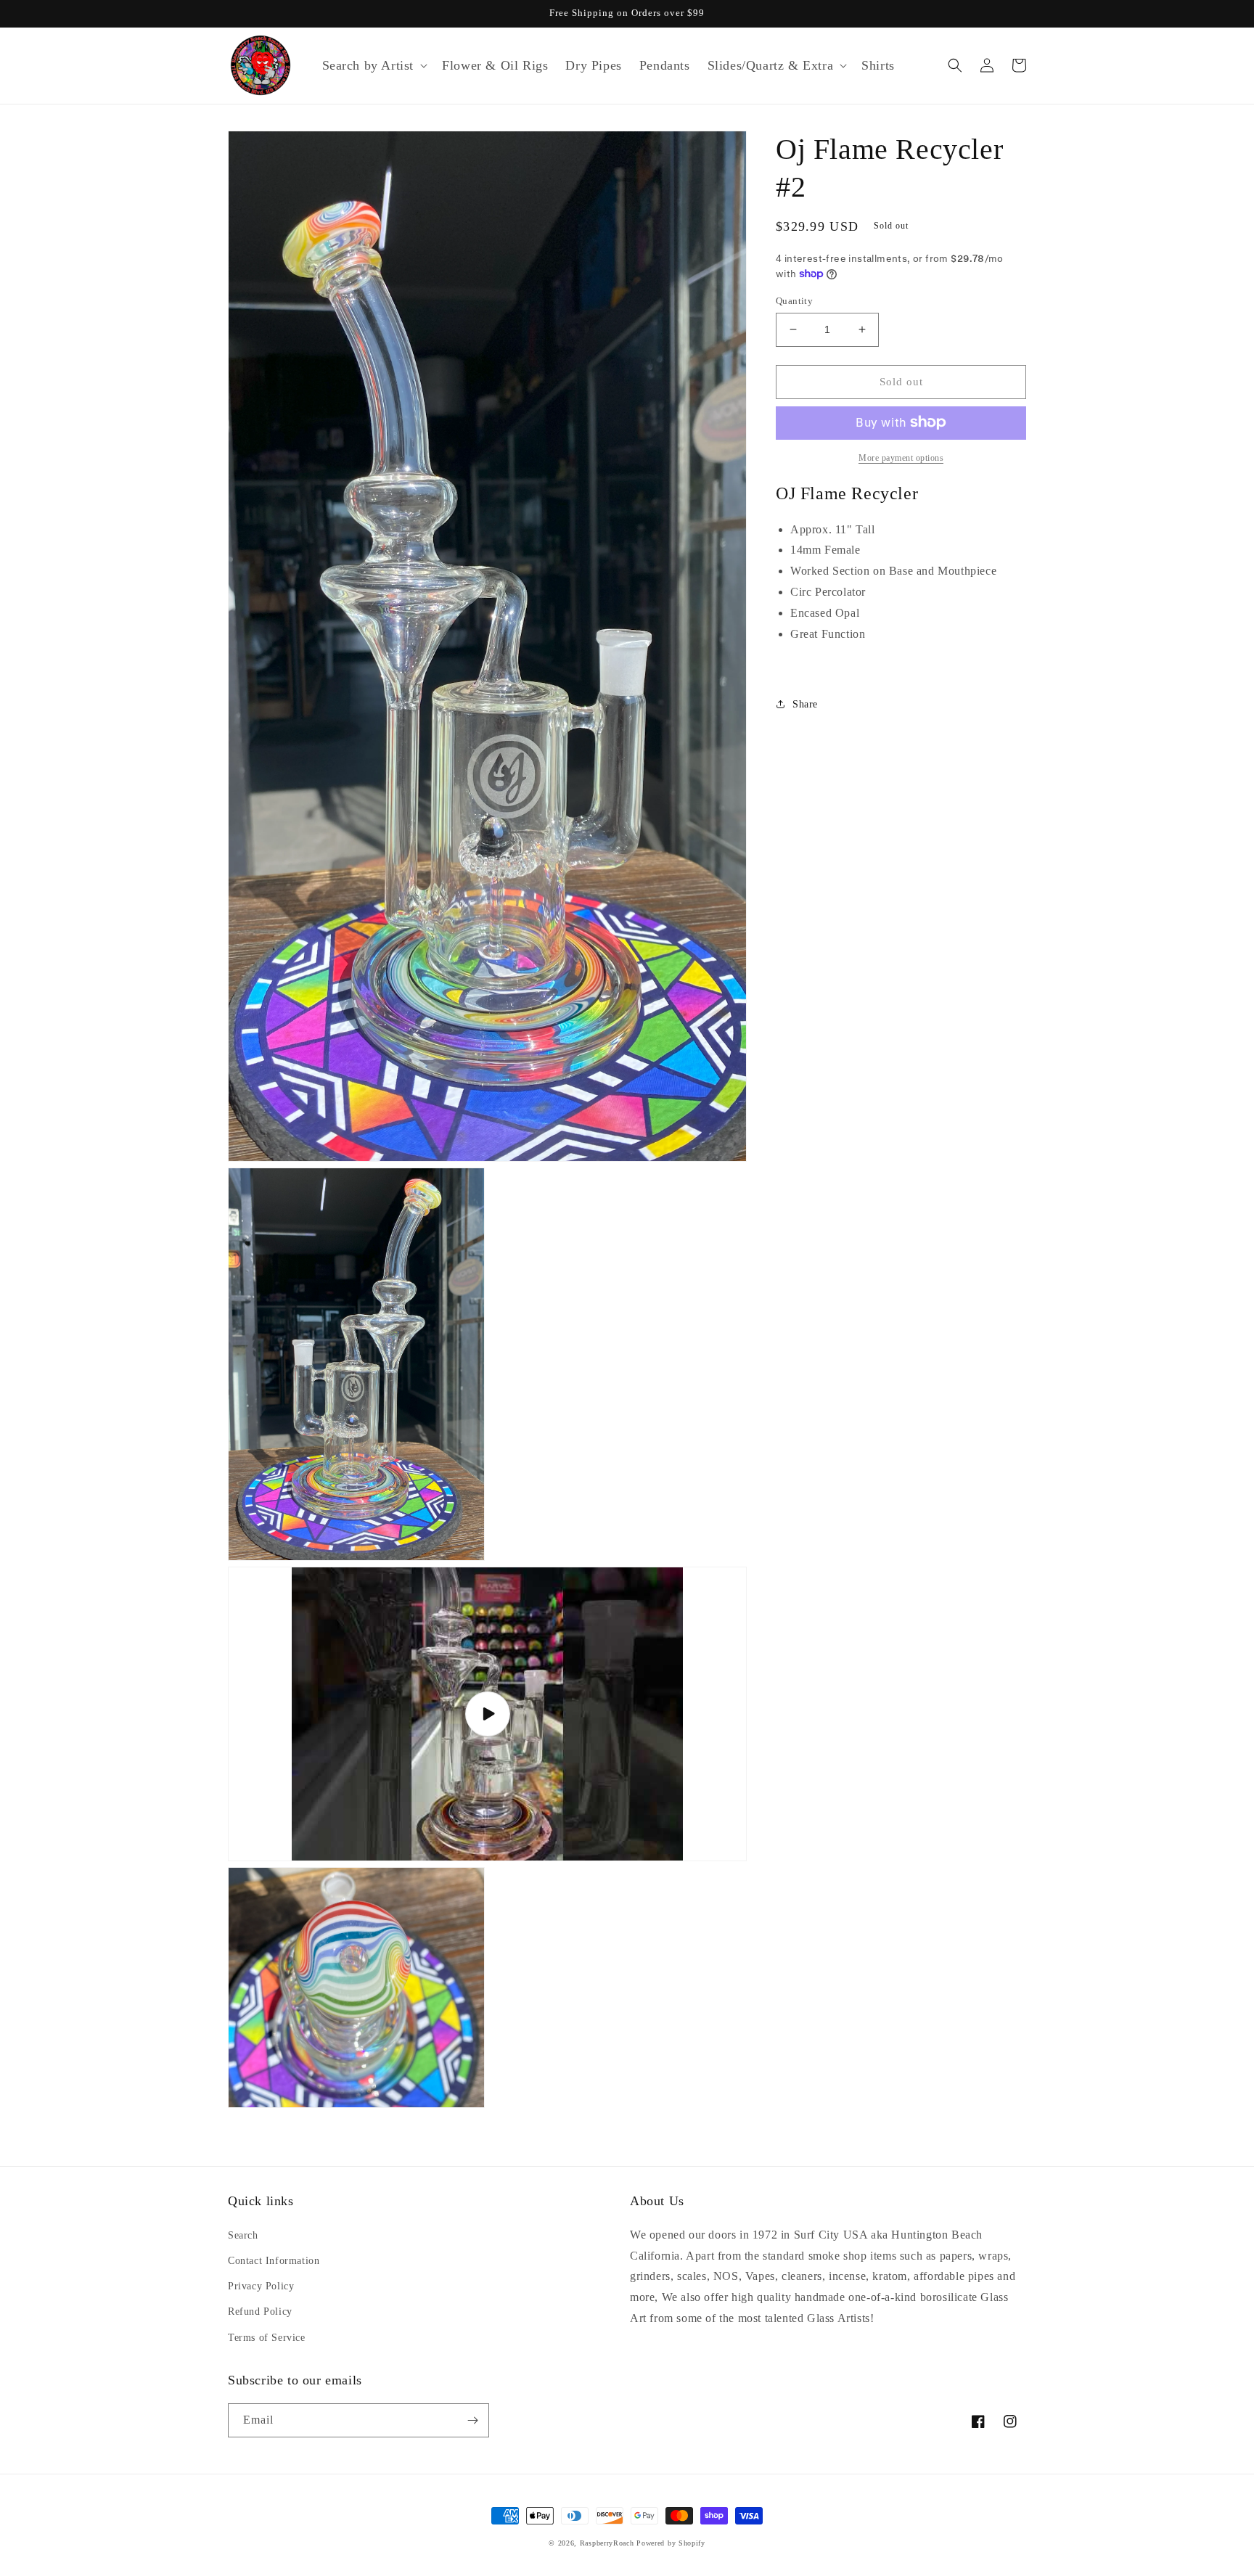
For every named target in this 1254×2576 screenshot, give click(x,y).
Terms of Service (267, 2338)
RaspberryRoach (607, 2543)
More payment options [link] (901, 457)
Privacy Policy (261, 2286)
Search (243, 2235)
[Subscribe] (472, 2420)
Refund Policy (260, 2312)
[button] (374, 66)
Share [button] (805, 704)
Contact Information (274, 2261)
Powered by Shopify (671, 2543)
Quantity (794, 301)
